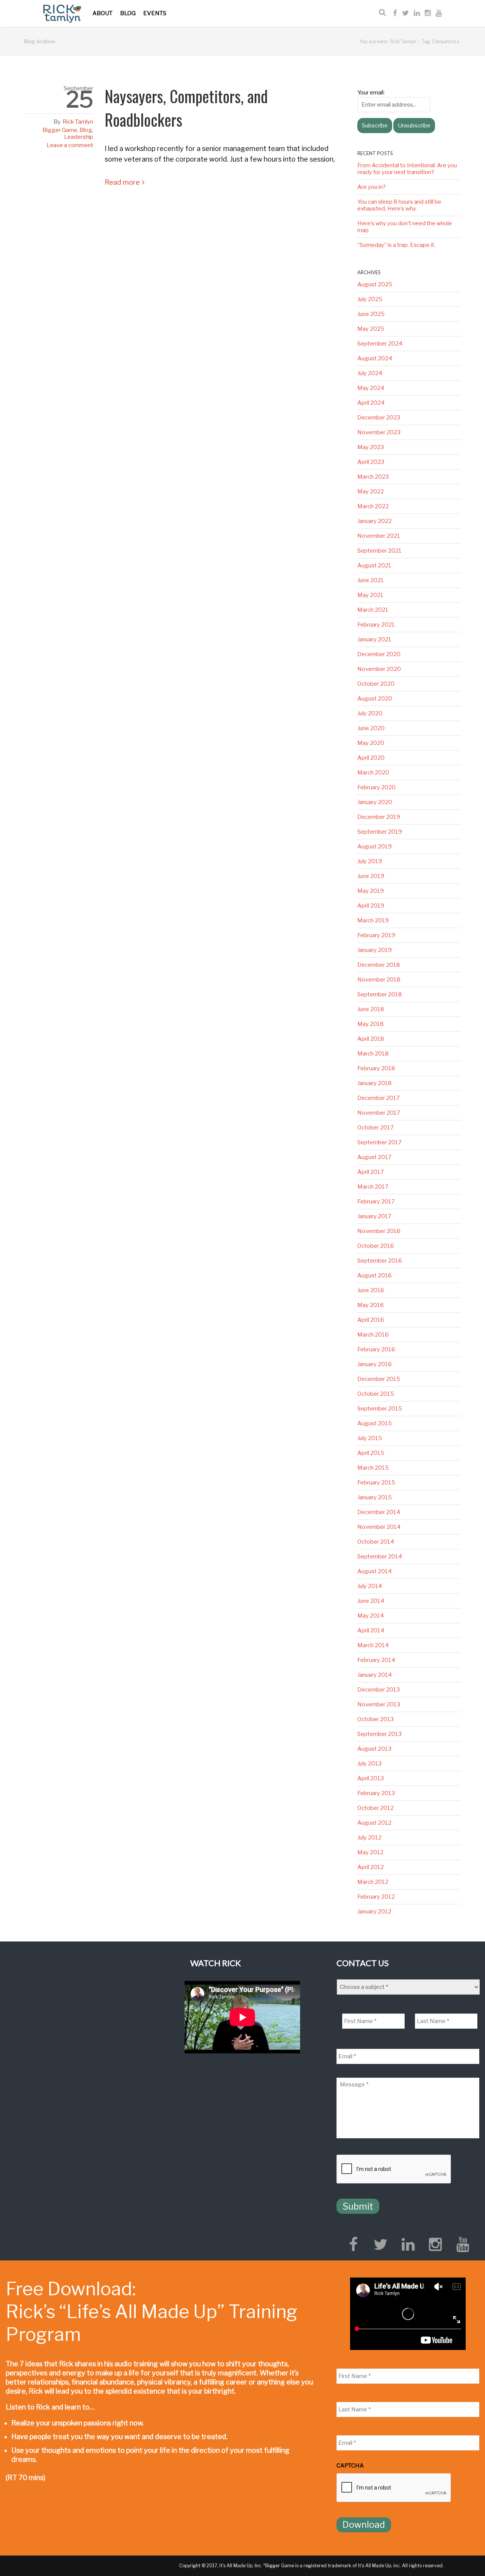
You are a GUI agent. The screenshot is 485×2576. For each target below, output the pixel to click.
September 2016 (380, 1261)
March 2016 (373, 1335)
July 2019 (370, 861)
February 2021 (376, 625)
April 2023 (371, 462)
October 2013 (375, 1719)
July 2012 (369, 1838)
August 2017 (374, 1157)
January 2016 (375, 1364)
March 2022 (373, 506)
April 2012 (371, 1867)
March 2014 (373, 1645)
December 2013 (379, 1690)
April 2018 (371, 1039)
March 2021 (373, 610)
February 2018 (376, 1068)
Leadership (79, 137)
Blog (128, 13)
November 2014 (379, 1527)
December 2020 (379, 654)
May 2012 (370, 1852)
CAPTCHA (350, 2466)
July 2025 (370, 299)
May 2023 (371, 447)
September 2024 (380, 344)
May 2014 (371, 1616)
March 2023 (373, 477)
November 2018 (379, 980)
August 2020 (375, 699)
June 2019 (371, 876)
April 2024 (371, 403)
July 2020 (370, 713)
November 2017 (379, 1113)
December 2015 (379, 1379)
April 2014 (371, 1630)
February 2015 (376, 1483)
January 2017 (374, 1216)
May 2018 (371, 1024)
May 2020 (371, 743)
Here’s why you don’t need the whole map (405, 227)
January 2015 (375, 1497)
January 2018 (375, 1083)
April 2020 (371, 758)
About (102, 13)
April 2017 (371, 1172)
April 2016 (371, 1320)
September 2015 (380, 1409)
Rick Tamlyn (403, 42)
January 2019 (375, 950)
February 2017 (376, 1202)
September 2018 (380, 994)
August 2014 (375, 1571)
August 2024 (375, 358)
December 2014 (379, 1512)
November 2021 (379, 536)
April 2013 (371, 1778)
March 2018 (373, 1054)
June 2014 (371, 1601)
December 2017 (379, 1098)
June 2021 (371, 580)
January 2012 (374, 1912)
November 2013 (379, 1704)
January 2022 (375, 521)
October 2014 (376, 1542)
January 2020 (375, 802)
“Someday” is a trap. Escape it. (396, 245)
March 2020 (373, 773)
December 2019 (379, 817)
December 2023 (379, 418)
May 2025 (371, 329)
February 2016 (376, 1349)
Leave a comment (70, 145)
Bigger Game (60, 130)
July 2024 (370, 373)
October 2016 (376, 1246)
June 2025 (371, 314)
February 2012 (376, 1897)
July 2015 (370, 1438)
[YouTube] (439, 13)
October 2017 (375, 1128)
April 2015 (371, 1453)
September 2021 (379, 551)
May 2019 (371, 891)
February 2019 (376, 935)
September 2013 (379, 1734)
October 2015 (376, 1394)
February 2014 (376, 1660)
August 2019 (375, 847)
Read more (122, 182)
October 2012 (375, 1808)
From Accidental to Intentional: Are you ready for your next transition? (407, 169)
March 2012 (373, 1882)
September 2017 (379, 1142)
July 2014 (370, 1586)
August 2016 (375, 1275)
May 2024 (371, 388)
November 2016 (379, 1231)
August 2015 (375, 1423)
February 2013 (376, 1793)
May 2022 (371, 492)
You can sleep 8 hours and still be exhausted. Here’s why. (399, 205)
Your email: (371, 93)
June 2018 (371, 1009)
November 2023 (379, 432)
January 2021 (374, 639)
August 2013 (374, 1749)
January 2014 (375, 1675)
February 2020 (376, 787)
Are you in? (372, 187)
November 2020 (379, 669)
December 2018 (379, 965)
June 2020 (371, 728)
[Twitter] (405, 13)
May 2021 (370, 595)
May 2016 (371, 1305)
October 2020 (376, 684)
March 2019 (373, 920)
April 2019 (371, 906)
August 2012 (374, 1823)
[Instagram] (428, 13)
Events (155, 13)
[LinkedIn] (417, 13)
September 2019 (380, 832)
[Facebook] (395, 13)
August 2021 (374, 565)
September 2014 (380, 1557)
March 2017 (373, 1187)
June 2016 (371, 1290)
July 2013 (369, 1764)
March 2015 (373, 1468)
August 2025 (375, 284)
